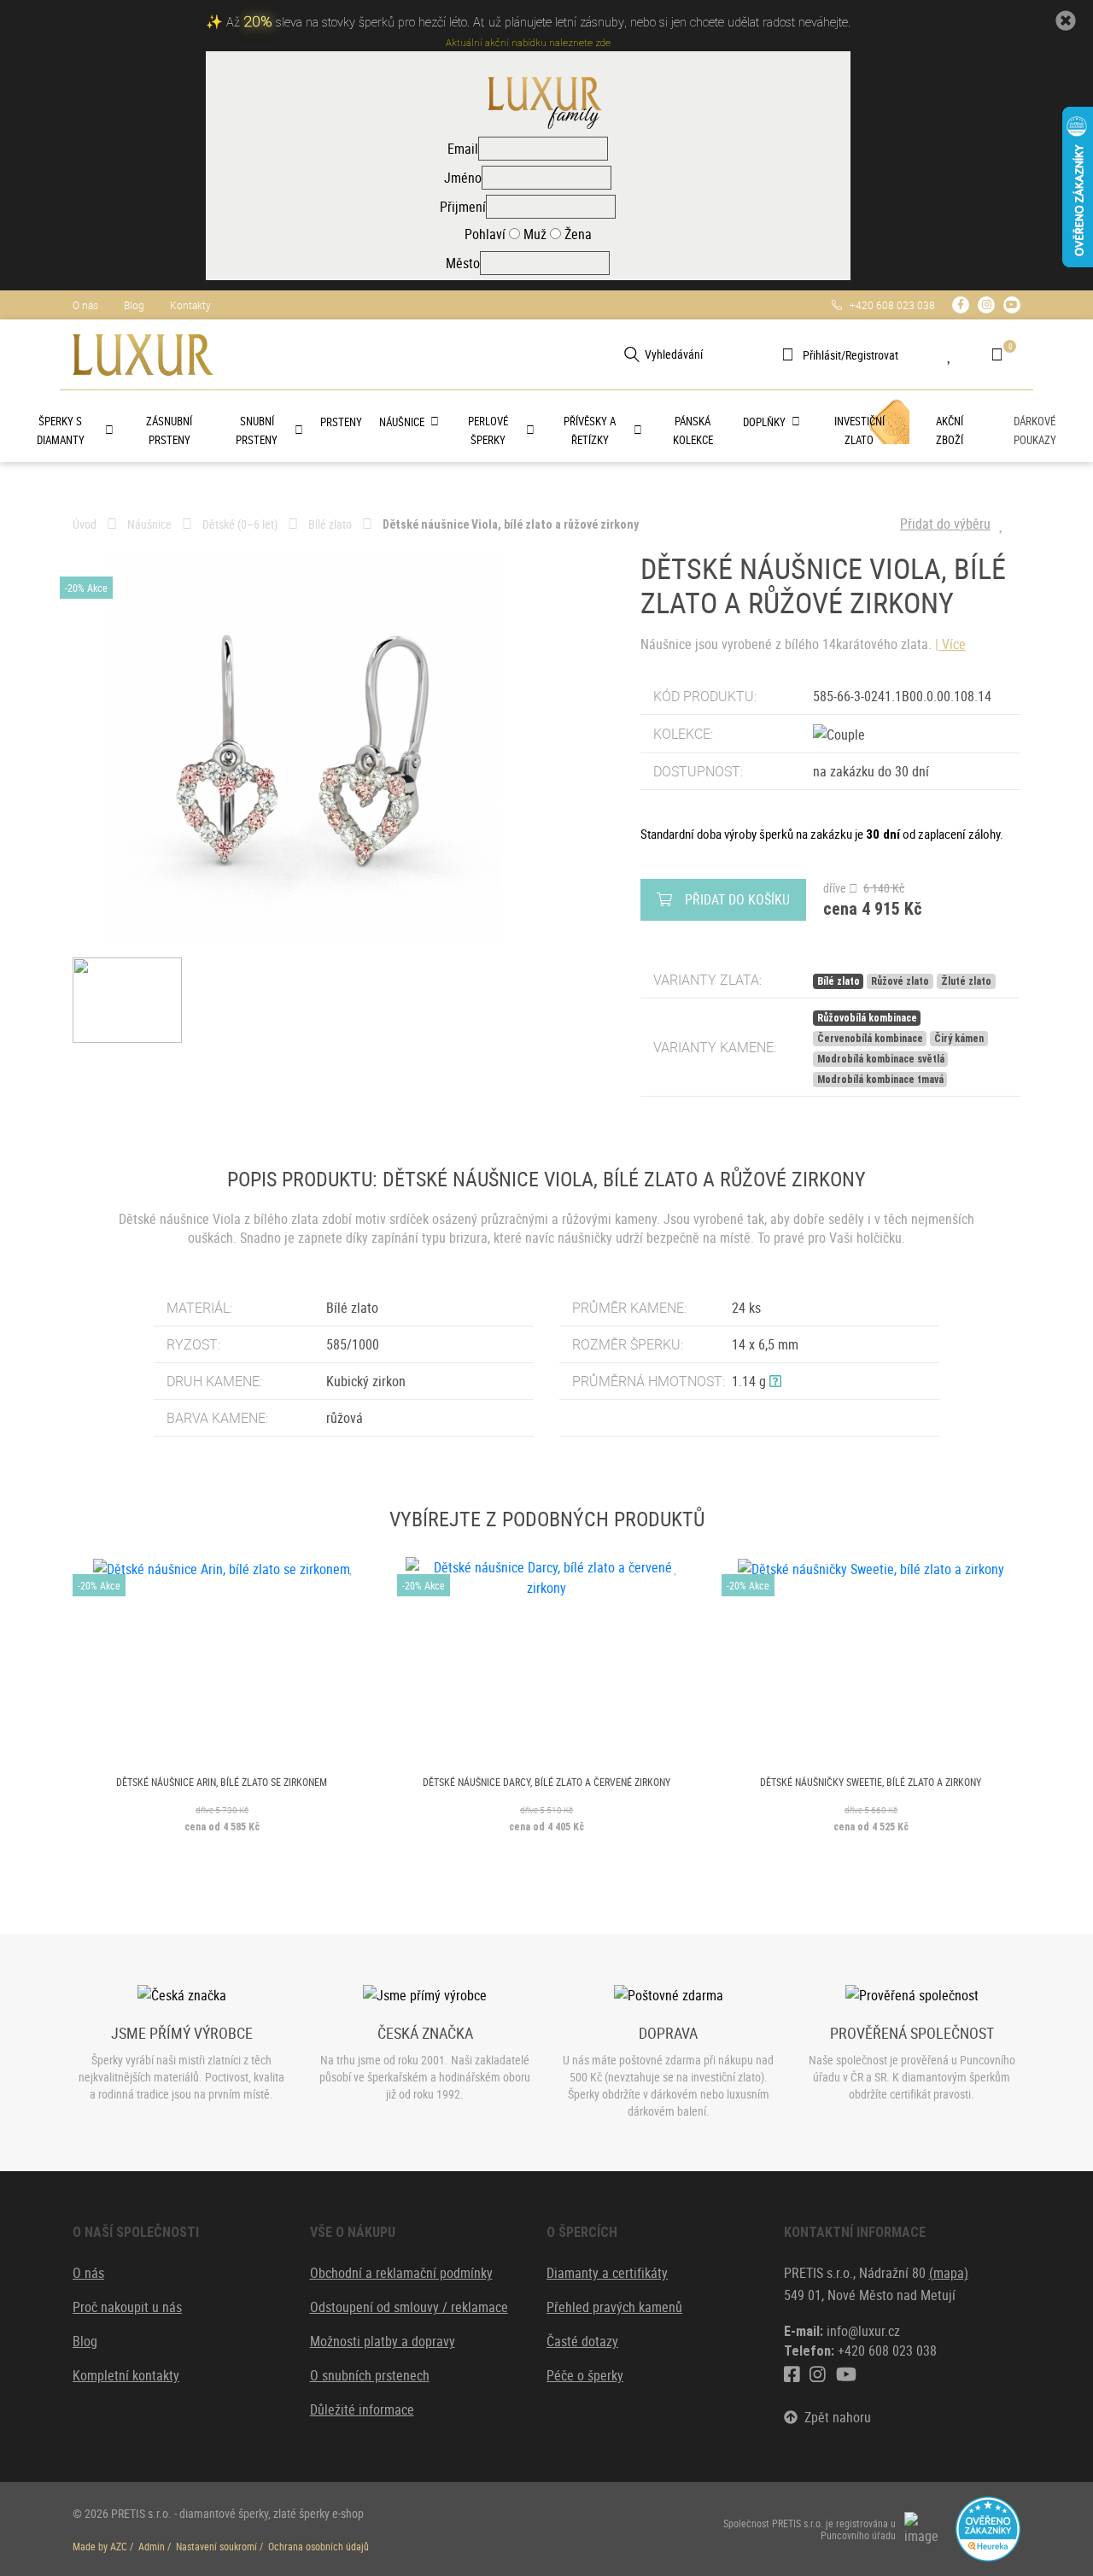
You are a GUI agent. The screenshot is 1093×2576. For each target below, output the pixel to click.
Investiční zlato (859, 430)
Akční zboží (950, 430)
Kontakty (190, 305)
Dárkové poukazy (1035, 430)
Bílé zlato (330, 524)
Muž (533, 234)
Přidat (737, 899)
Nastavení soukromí (216, 2546)
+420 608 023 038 (888, 305)
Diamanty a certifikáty (607, 2273)
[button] (775, 1381)
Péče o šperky (585, 2375)
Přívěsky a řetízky (590, 430)
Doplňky (764, 422)
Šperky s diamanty (61, 430)
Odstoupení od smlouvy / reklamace (409, 2307)
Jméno (463, 178)
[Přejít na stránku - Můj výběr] (962, 354)
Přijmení (463, 207)
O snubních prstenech (370, 2375)
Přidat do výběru (945, 524)
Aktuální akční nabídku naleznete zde (528, 43)
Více (954, 644)
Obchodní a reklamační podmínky (401, 2273)
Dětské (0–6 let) (240, 524)
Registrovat (872, 355)
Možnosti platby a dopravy (383, 2341)
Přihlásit (822, 355)
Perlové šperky (488, 430)
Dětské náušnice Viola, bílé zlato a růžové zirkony (511, 524)
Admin (152, 2546)
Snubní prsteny (257, 430)
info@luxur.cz (863, 2331)
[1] (632, 354)
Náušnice (402, 422)
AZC (119, 2546)
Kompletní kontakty (126, 2375)
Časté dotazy (582, 2341)
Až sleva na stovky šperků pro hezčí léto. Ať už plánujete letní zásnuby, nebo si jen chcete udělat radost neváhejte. (538, 23)
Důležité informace (362, 2409)
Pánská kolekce (693, 430)
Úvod (85, 524)
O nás (85, 305)
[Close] (1066, 21)
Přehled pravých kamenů (614, 2307)
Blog (134, 305)
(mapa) (949, 2273)
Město (463, 263)
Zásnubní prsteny (169, 430)
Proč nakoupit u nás (127, 2307)
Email (463, 149)
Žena (576, 234)
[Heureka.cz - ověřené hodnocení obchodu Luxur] (988, 2528)
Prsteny (341, 422)
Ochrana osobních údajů (319, 2546)
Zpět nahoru (834, 2417)
